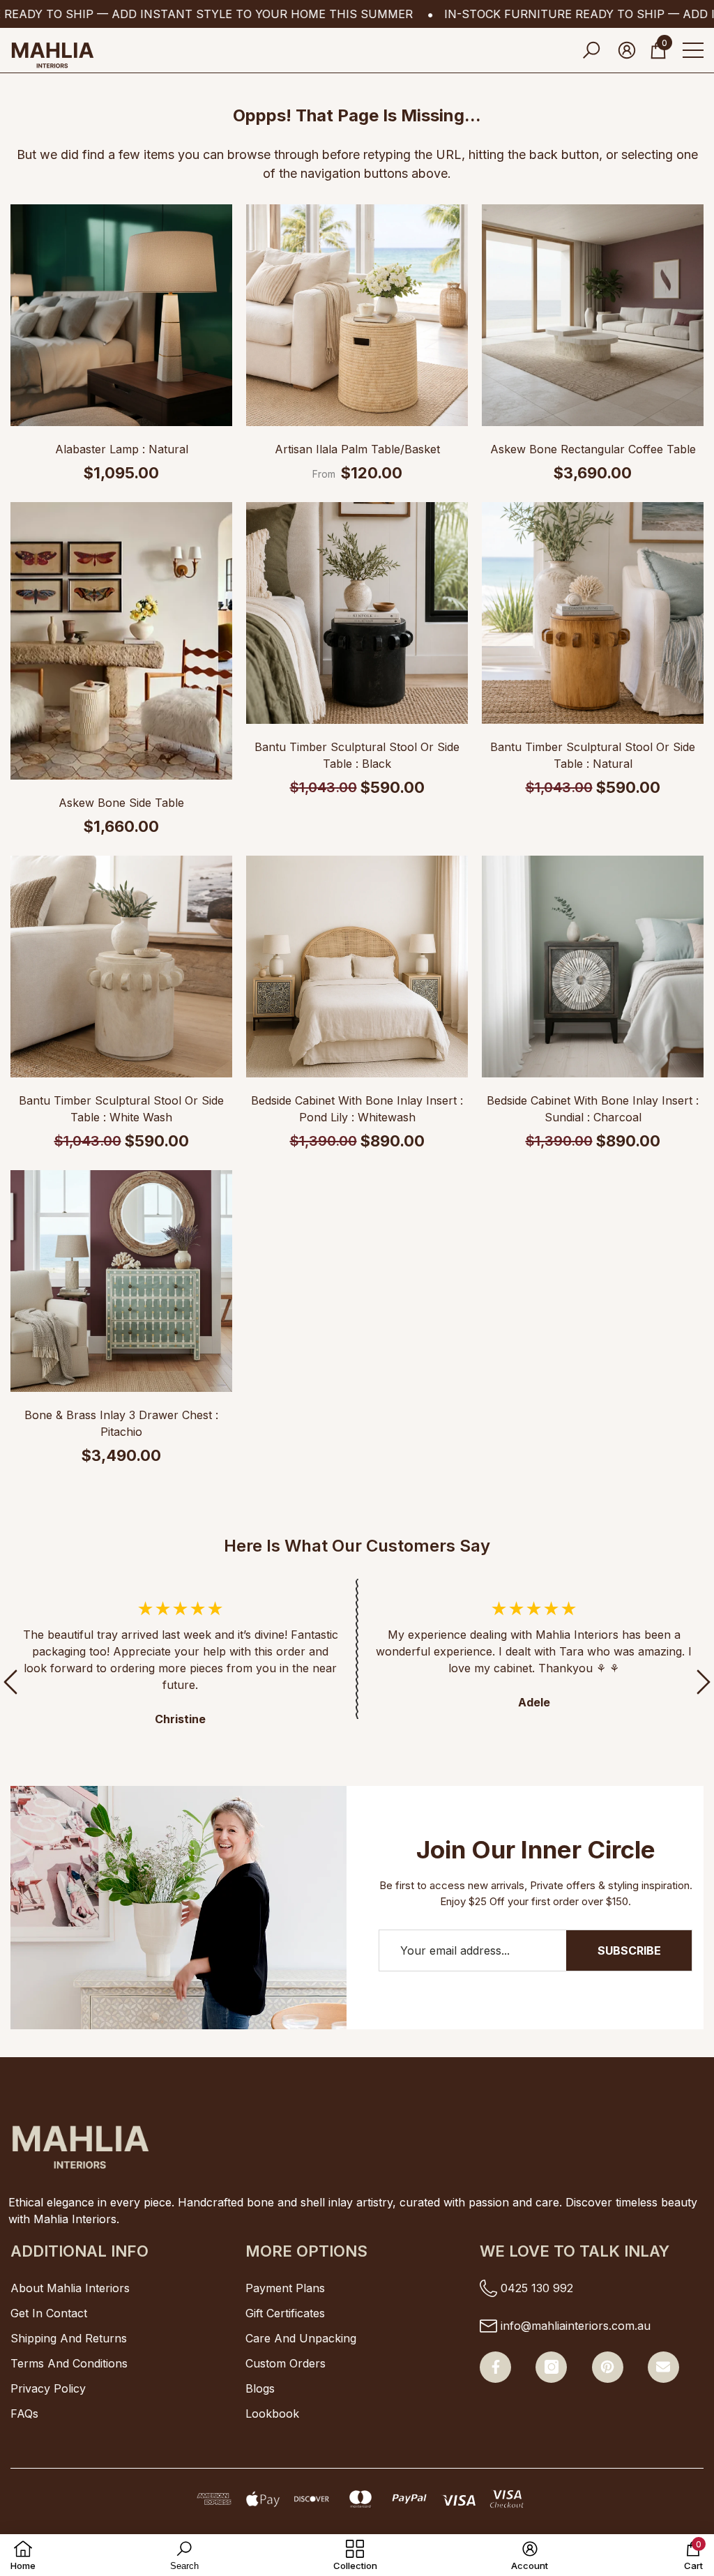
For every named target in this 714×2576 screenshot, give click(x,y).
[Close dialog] (682, 32)
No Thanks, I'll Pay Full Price (207, 1555)
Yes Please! (207, 1511)
